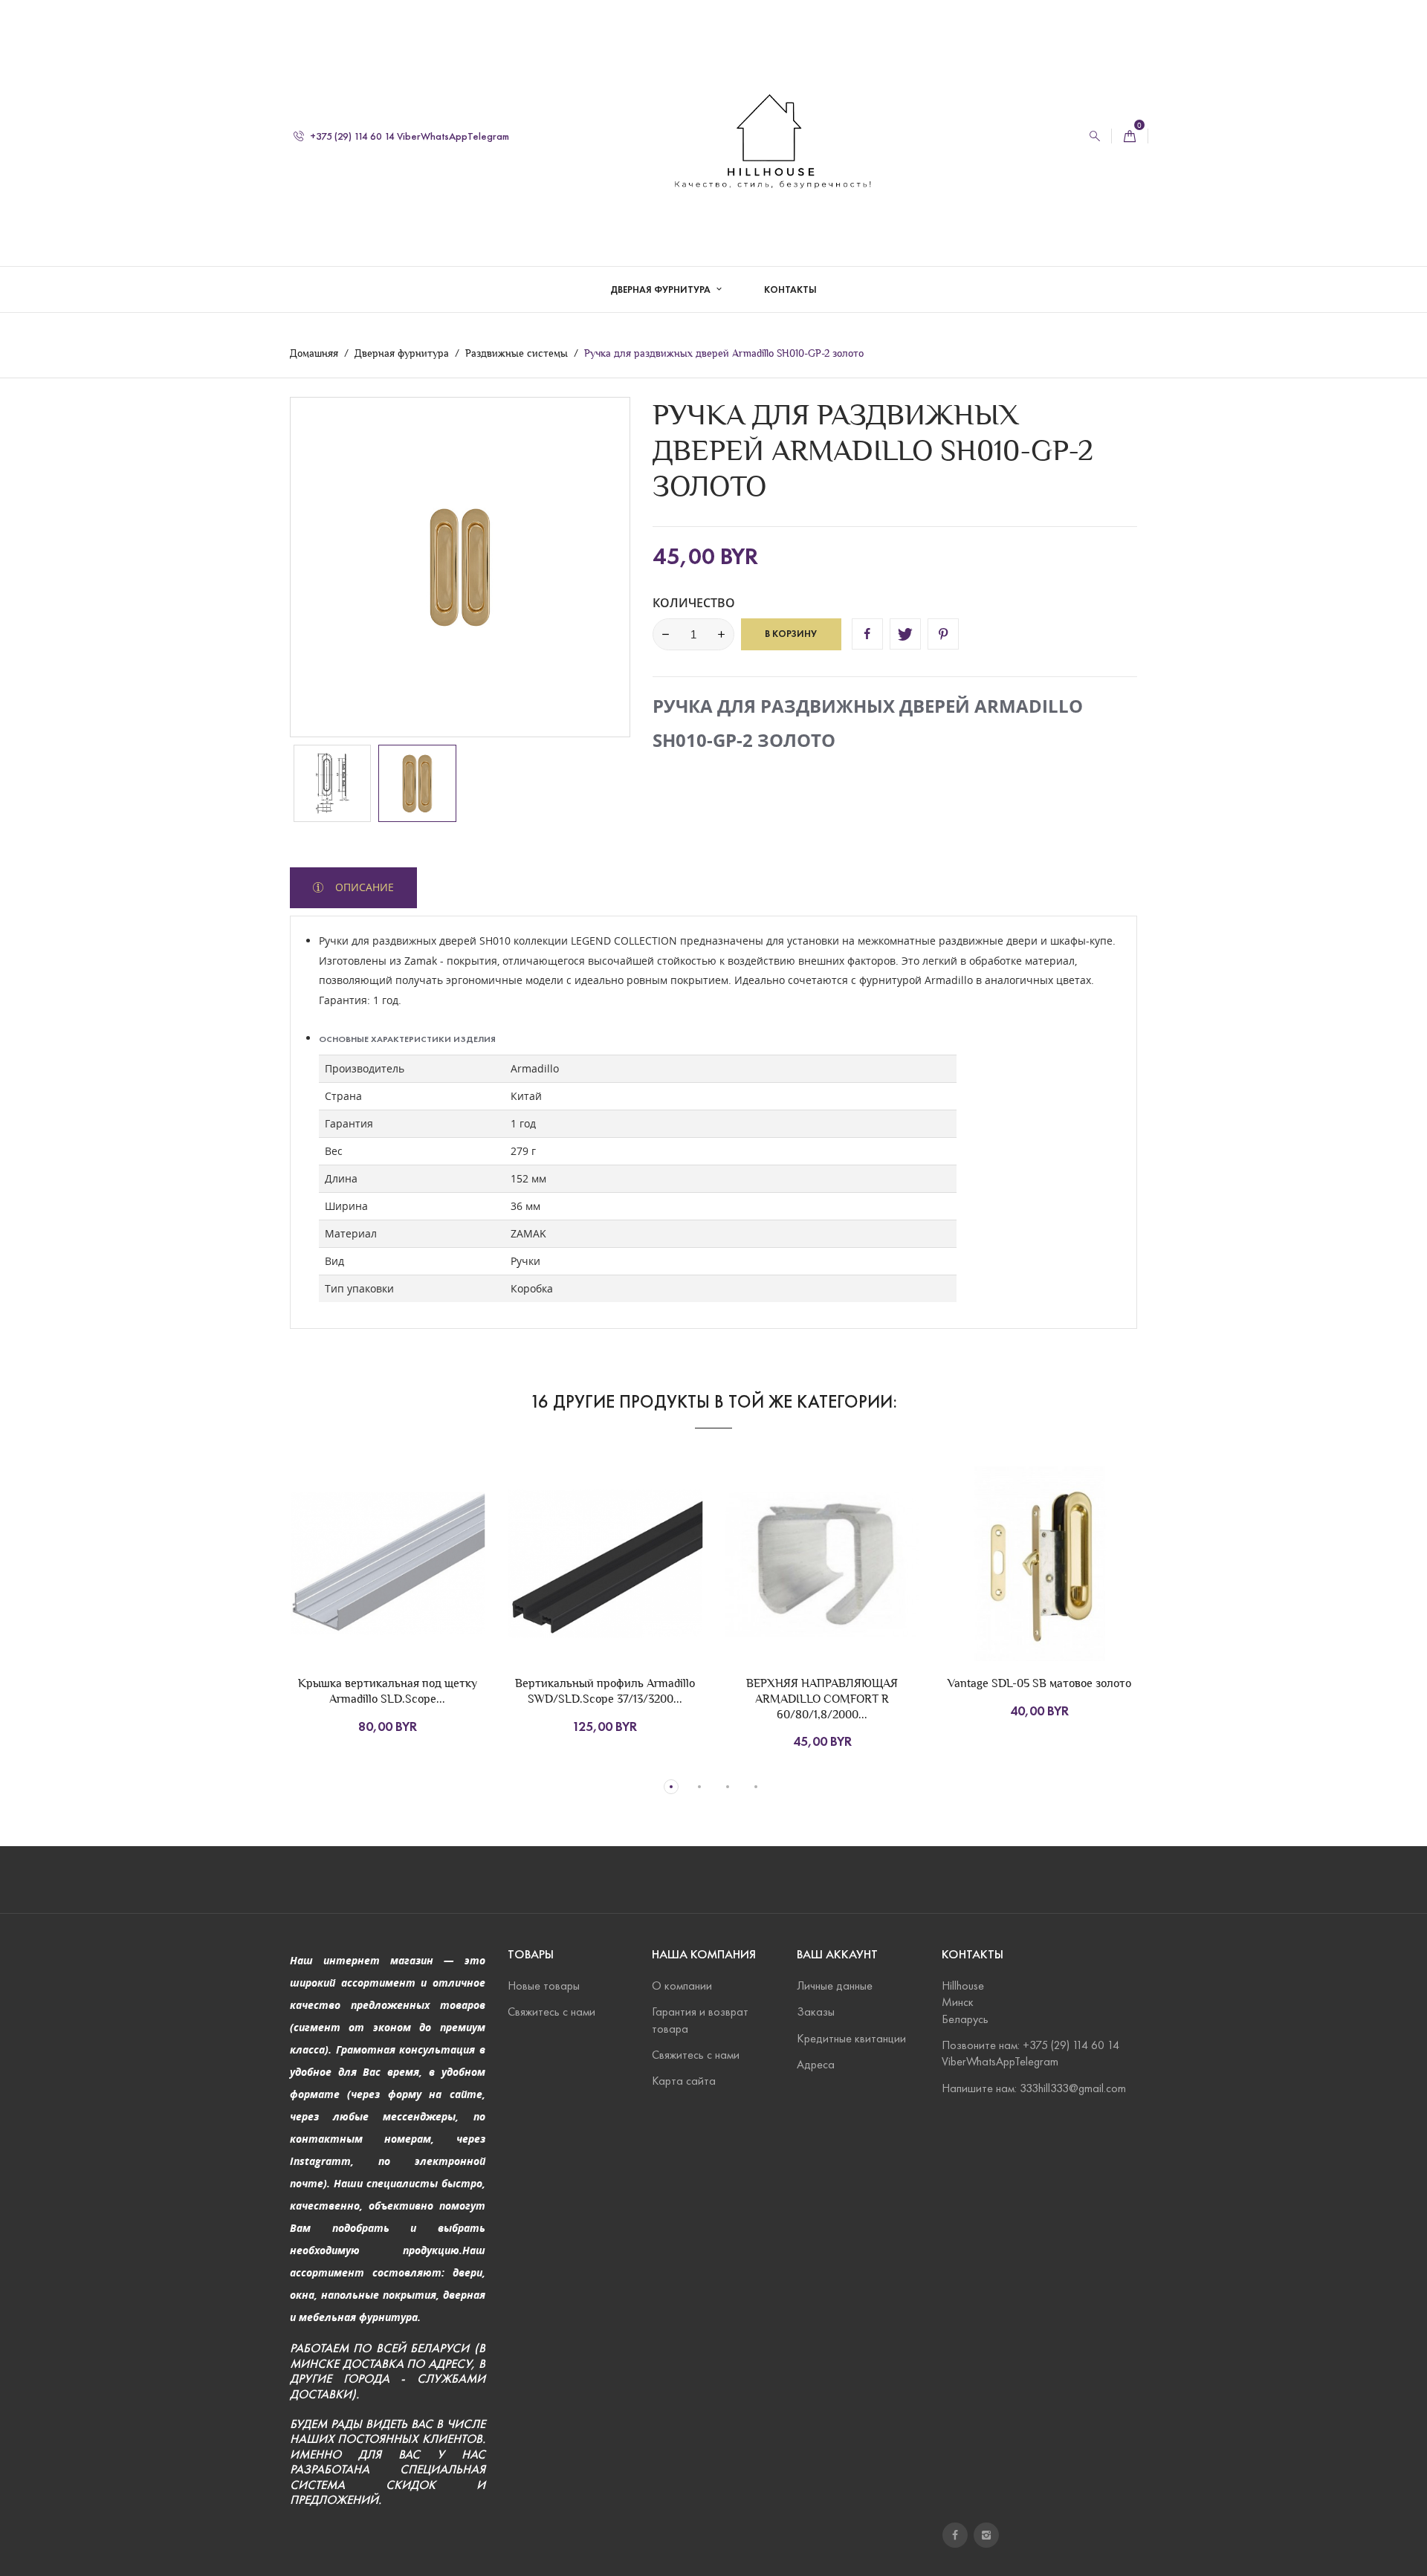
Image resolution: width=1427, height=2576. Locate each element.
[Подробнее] (446, 1593)
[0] (1130, 136)
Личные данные (835, 1986)
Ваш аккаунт (837, 1954)
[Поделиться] (867, 634)
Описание (363, 887)
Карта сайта (684, 2081)
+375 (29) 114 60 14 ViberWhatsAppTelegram (408, 136)
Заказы (816, 2012)
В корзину (791, 634)
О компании (682, 1986)
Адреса (816, 2064)
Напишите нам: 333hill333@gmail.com (1034, 2088)
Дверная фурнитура (661, 290)
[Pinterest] (943, 634)
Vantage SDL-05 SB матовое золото (1039, 1683)
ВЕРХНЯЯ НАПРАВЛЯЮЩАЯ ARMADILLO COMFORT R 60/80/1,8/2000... (822, 1699)
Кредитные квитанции (851, 2038)
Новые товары (544, 1986)
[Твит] (905, 634)
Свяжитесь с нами (551, 2012)
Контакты (790, 290)
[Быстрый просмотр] (415, 1593)
